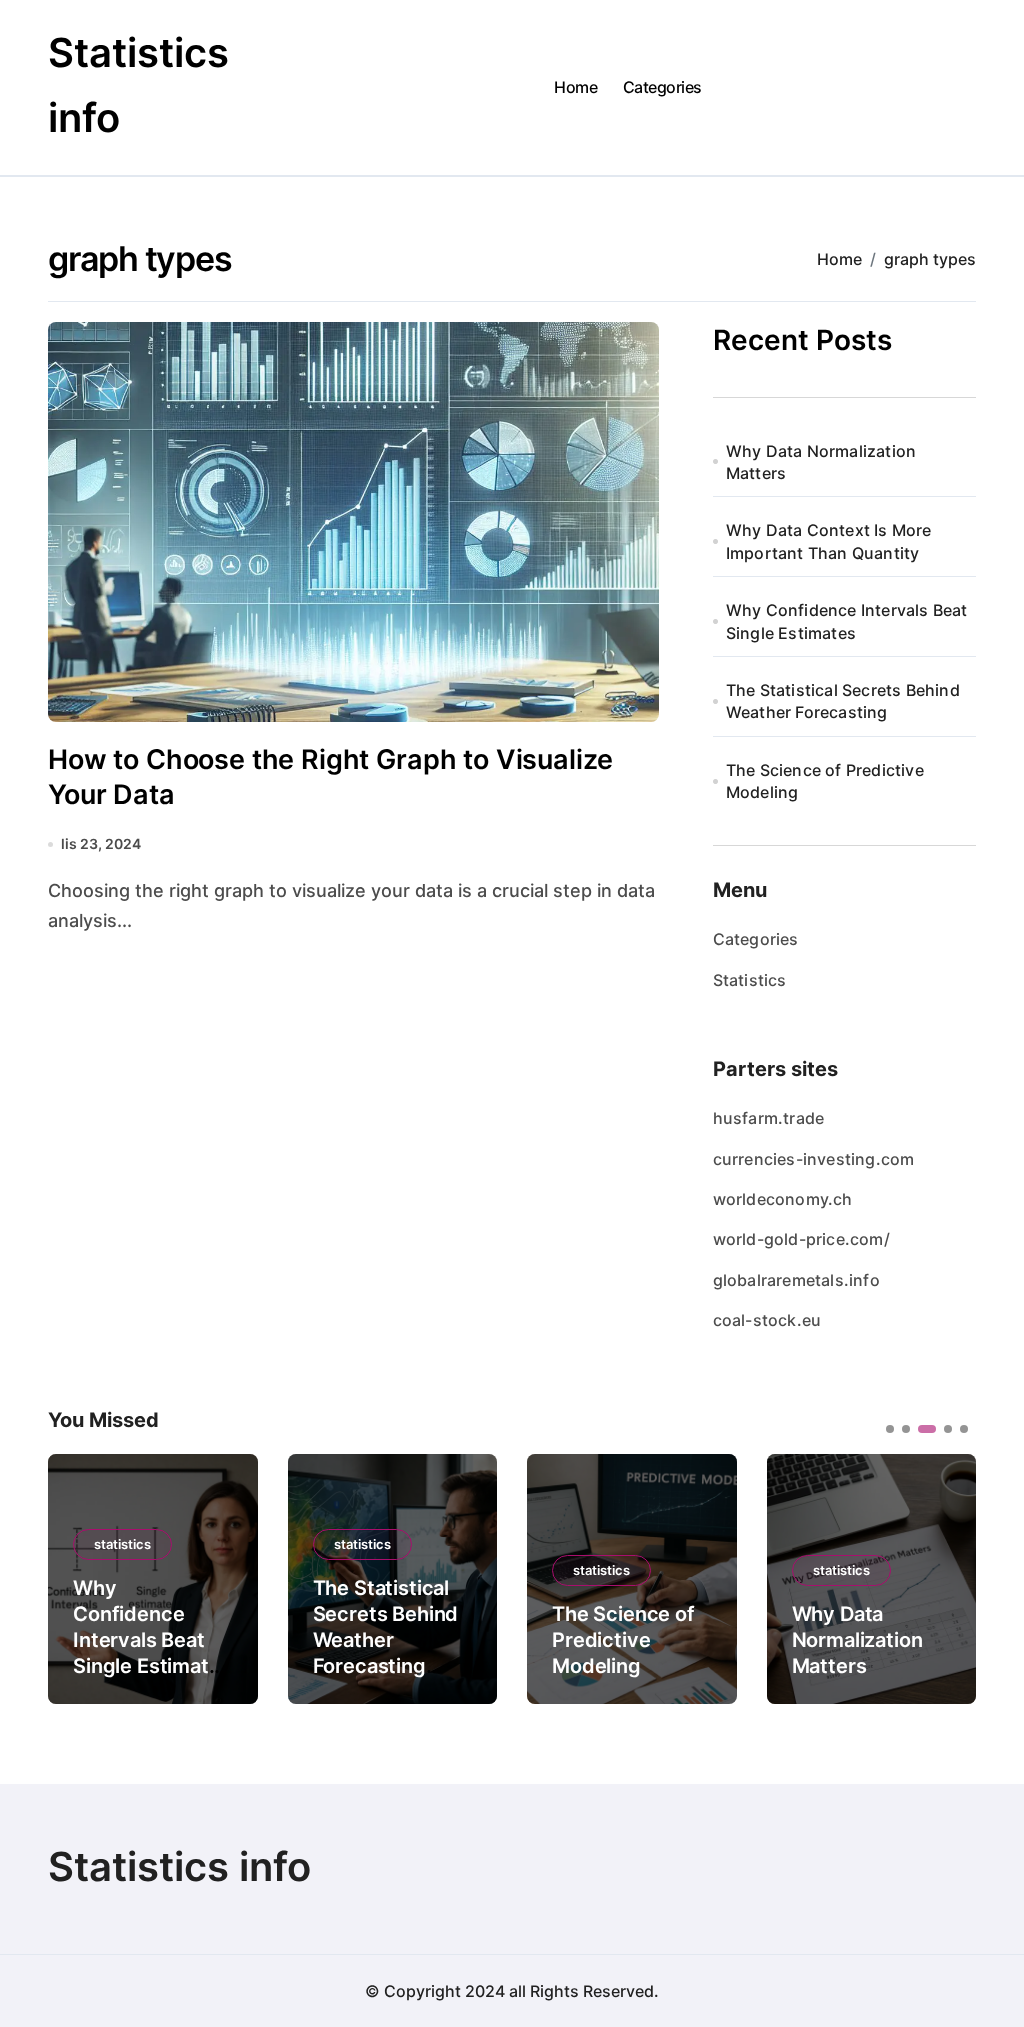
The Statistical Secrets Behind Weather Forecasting (843, 701)
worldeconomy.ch (783, 1199)
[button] (946, 1577)
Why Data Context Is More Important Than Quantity (829, 541)
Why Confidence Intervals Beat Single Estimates (847, 621)
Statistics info (179, 1866)
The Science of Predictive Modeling (825, 781)
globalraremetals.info (796, 1280)
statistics (122, 1544)
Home (575, 87)
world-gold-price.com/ (801, 1239)
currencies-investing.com (814, 1159)
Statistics (750, 980)
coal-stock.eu (767, 1320)
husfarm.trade (769, 1118)
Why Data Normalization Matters (821, 462)
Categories (662, 87)
